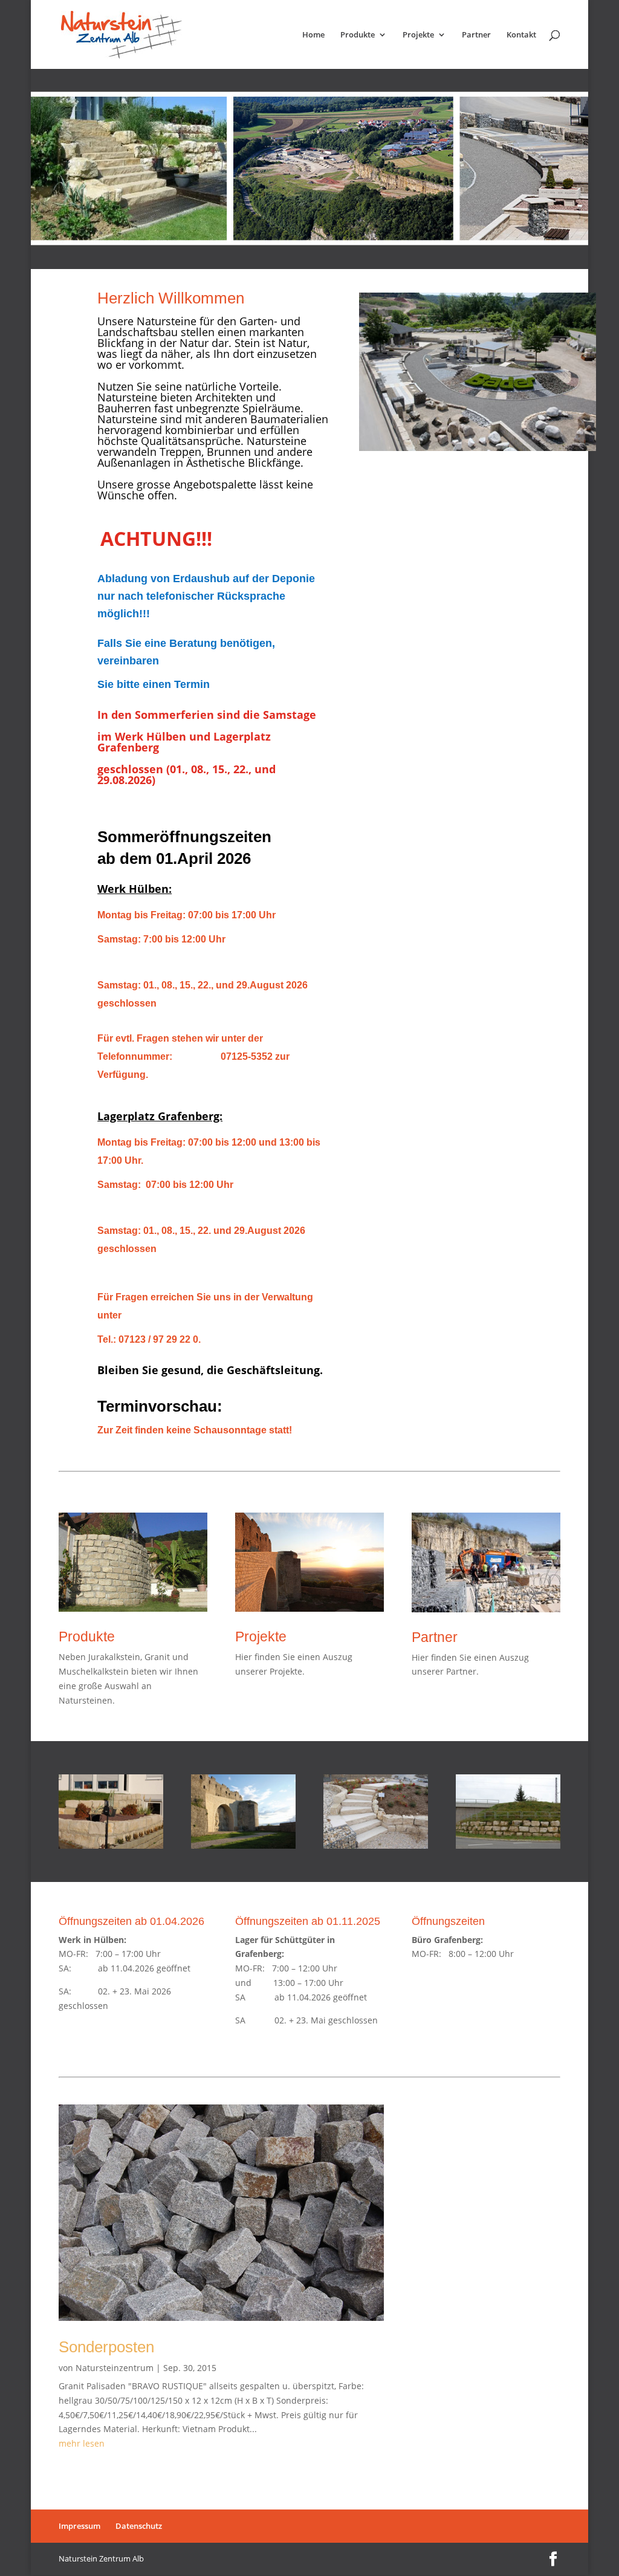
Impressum (79, 2526)
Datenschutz (139, 2526)
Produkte (358, 35)
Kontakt (521, 35)
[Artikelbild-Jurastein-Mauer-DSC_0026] (111, 1845)
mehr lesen (82, 2443)
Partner (476, 35)
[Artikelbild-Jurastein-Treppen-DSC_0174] (376, 1845)
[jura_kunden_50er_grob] (508, 1845)
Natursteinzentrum (115, 2368)
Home (313, 35)
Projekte (418, 35)
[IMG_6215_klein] (243, 1845)
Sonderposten (106, 2347)
